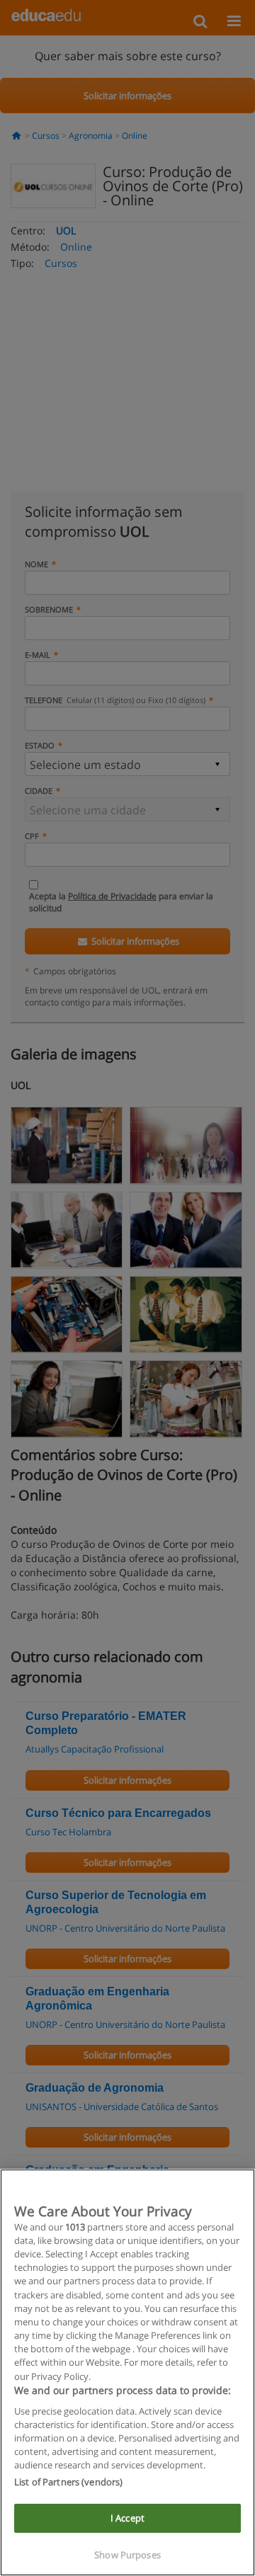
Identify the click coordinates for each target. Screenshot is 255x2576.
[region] (127, 2372)
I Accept (127, 2518)
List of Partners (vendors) (68, 2482)
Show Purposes (127, 2555)
